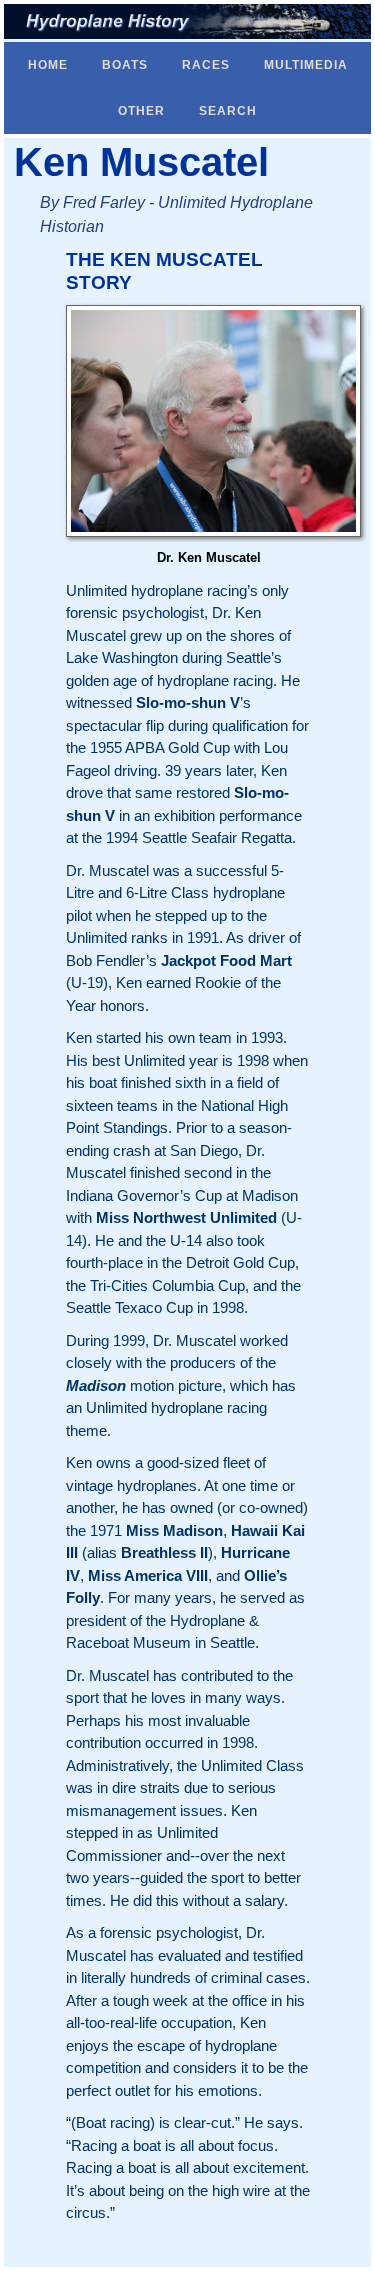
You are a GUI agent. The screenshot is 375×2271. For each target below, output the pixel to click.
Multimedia (306, 65)
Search (228, 111)
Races (206, 65)
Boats (125, 65)
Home (48, 65)
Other (141, 111)
